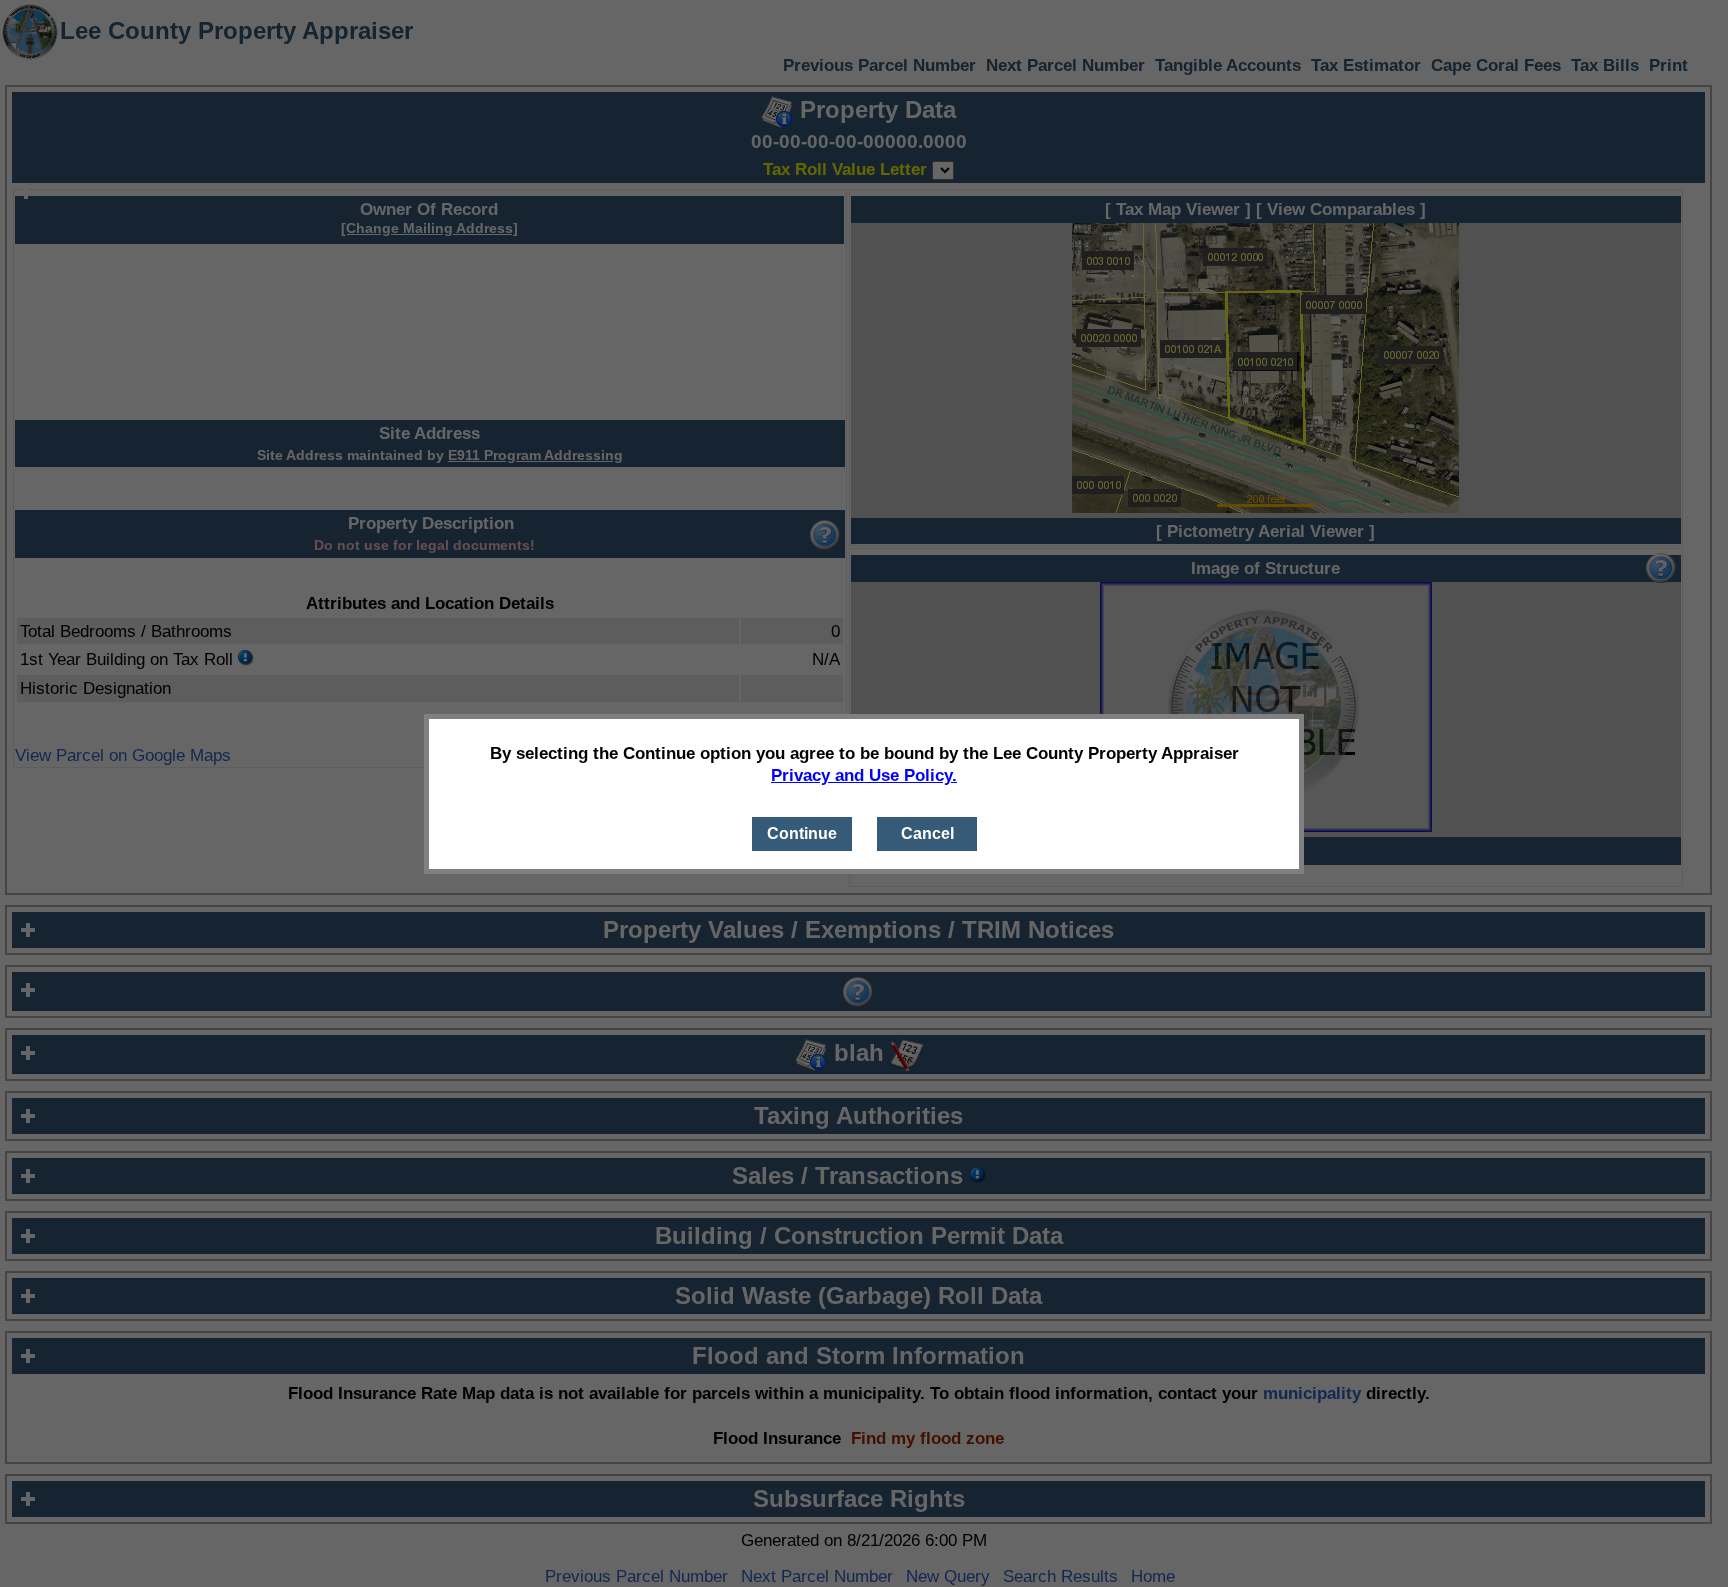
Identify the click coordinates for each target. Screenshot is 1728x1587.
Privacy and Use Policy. (864, 775)
